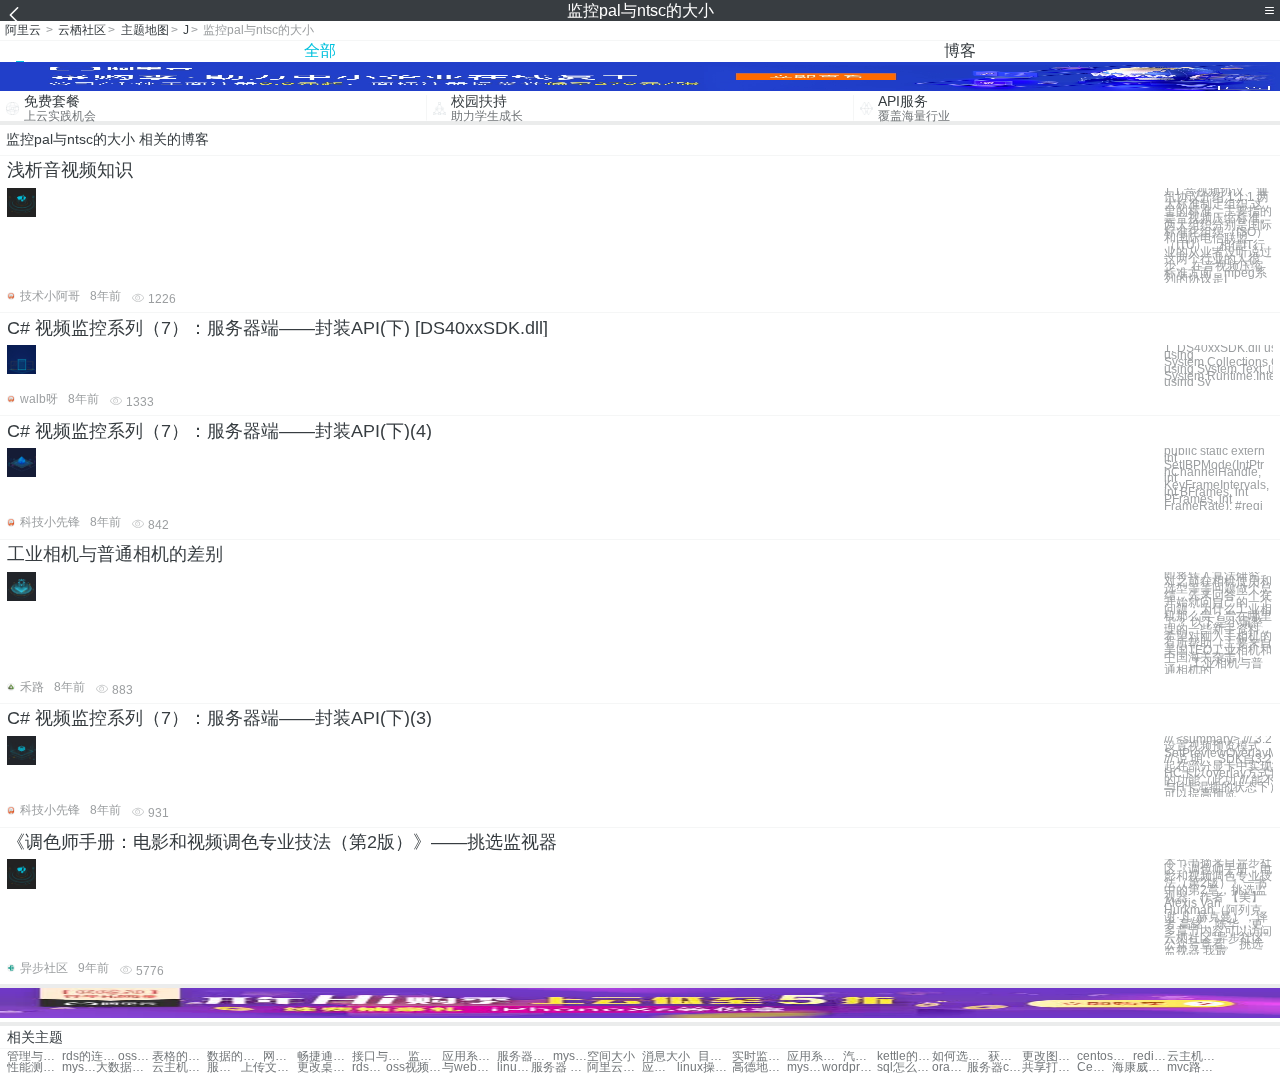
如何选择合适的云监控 (959, 1056)
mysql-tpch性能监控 (804, 1067)
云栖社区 (82, 30)
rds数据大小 (369, 1067)
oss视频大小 (413, 1067)
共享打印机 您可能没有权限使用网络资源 (1049, 1067)
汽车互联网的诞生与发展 (860, 1056)
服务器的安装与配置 (524, 1056)
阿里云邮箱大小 (614, 1067)
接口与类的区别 (379, 1056)
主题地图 (145, 30)
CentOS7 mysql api (1094, 1067)
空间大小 (611, 1056)
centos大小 (1104, 1056)
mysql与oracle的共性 (570, 1056)
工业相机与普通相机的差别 (115, 554)
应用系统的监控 (469, 1056)
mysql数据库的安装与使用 (79, 1067)
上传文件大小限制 (268, 1067)
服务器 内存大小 (558, 1067)
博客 (960, 50)
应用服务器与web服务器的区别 (659, 1067)
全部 (320, 50)
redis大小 (1150, 1056)
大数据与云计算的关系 (123, 1067)
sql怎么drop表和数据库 (904, 1067)
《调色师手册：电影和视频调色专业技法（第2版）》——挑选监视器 (282, 842)
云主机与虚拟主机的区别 (1194, 1056)
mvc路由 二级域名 (1194, 1067)
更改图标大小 (1049, 1056)
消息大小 (666, 1056)
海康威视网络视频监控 (1139, 1067)
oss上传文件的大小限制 (135, 1056)
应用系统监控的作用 (814, 1056)
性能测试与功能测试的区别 (34, 1067)
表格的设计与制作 (179, 1056)
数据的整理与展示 (234, 1056)
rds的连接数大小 (89, 1056)
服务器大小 (224, 1067)
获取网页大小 (1005, 1056)
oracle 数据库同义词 (949, 1067)
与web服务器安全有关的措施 (469, 1067)
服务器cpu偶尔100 (994, 1067)
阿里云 (23, 30)
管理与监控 (34, 1056)
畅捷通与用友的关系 (324, 1056)
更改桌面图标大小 (324, 1067)
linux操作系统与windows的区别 (514, 1067)
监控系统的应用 (425, 1056)
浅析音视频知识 (70, 170)
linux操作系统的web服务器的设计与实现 (704, 1067)
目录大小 (715, 1056)
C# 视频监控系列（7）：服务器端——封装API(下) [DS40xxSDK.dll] (277, 328)
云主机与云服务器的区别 (179, 1067)
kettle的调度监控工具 (904, 1056)
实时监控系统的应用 (759, 1056)
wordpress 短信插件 (849, 1067)
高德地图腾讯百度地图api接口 (759, 1067)
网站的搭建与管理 (280, 1056)
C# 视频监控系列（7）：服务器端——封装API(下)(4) (219, 431)
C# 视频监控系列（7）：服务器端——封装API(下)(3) (219, 718)
